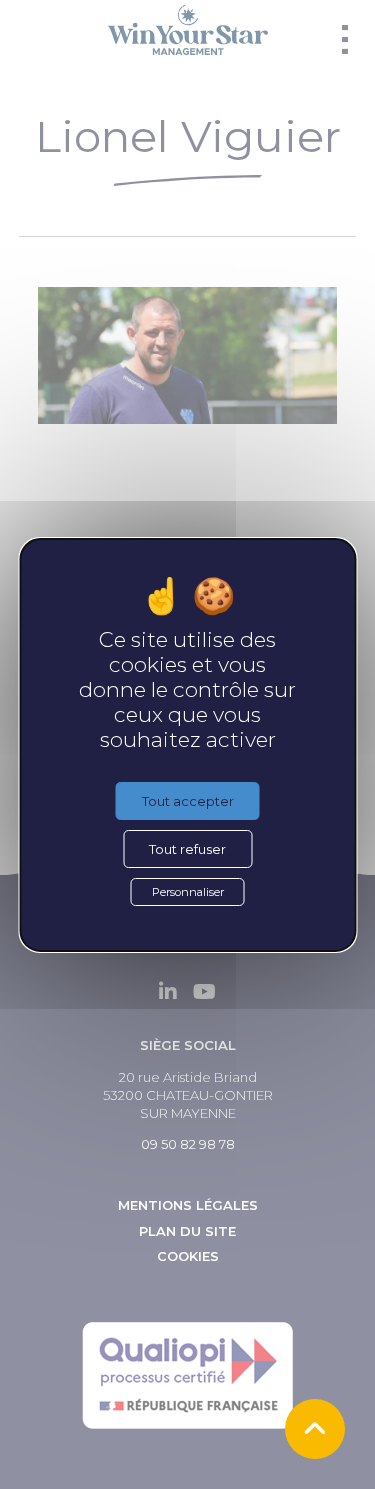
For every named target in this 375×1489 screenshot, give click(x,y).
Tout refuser (187, 849)
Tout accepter (188, 801)
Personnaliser (188, 892)
